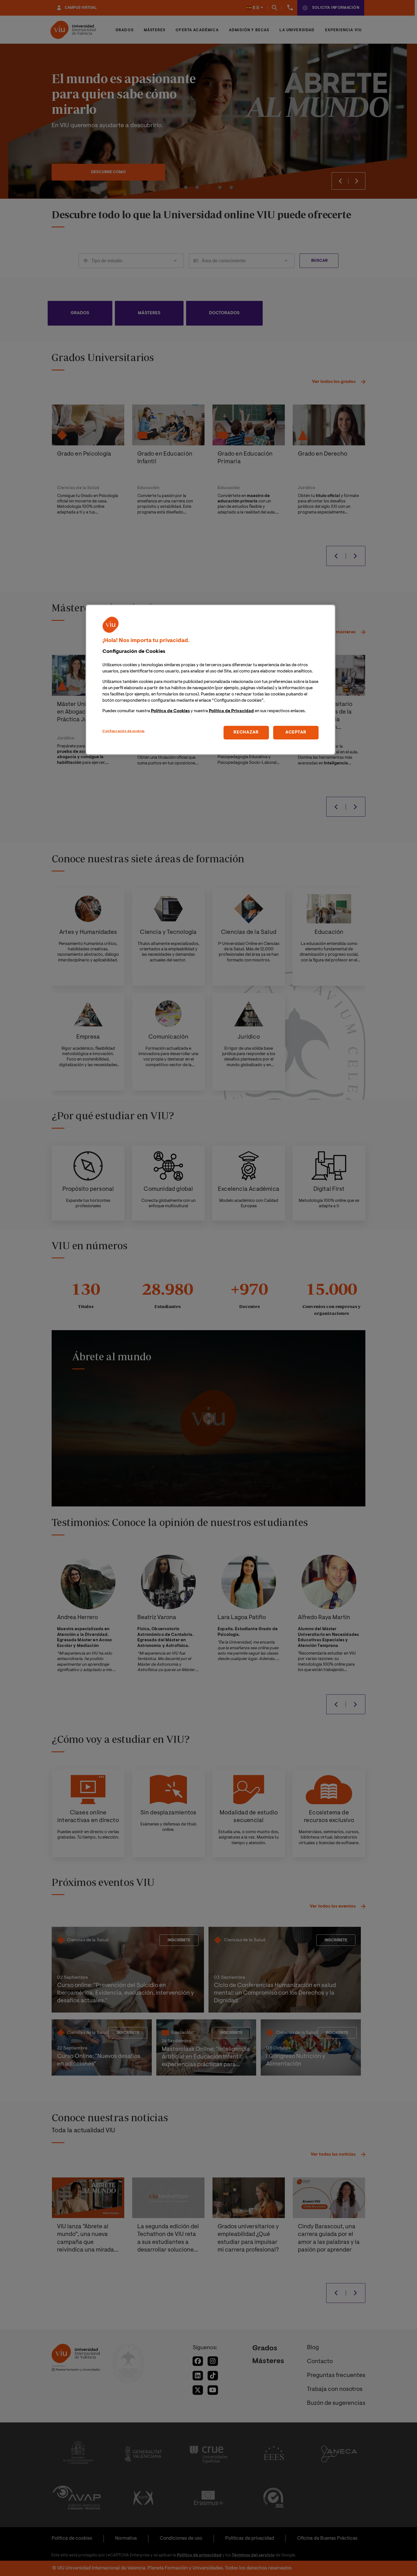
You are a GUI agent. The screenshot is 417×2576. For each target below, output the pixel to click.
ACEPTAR (296, 732)
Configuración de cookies (124, 731)
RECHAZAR (246, 732)
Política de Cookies (170, 711)
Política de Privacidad (231, 711)
